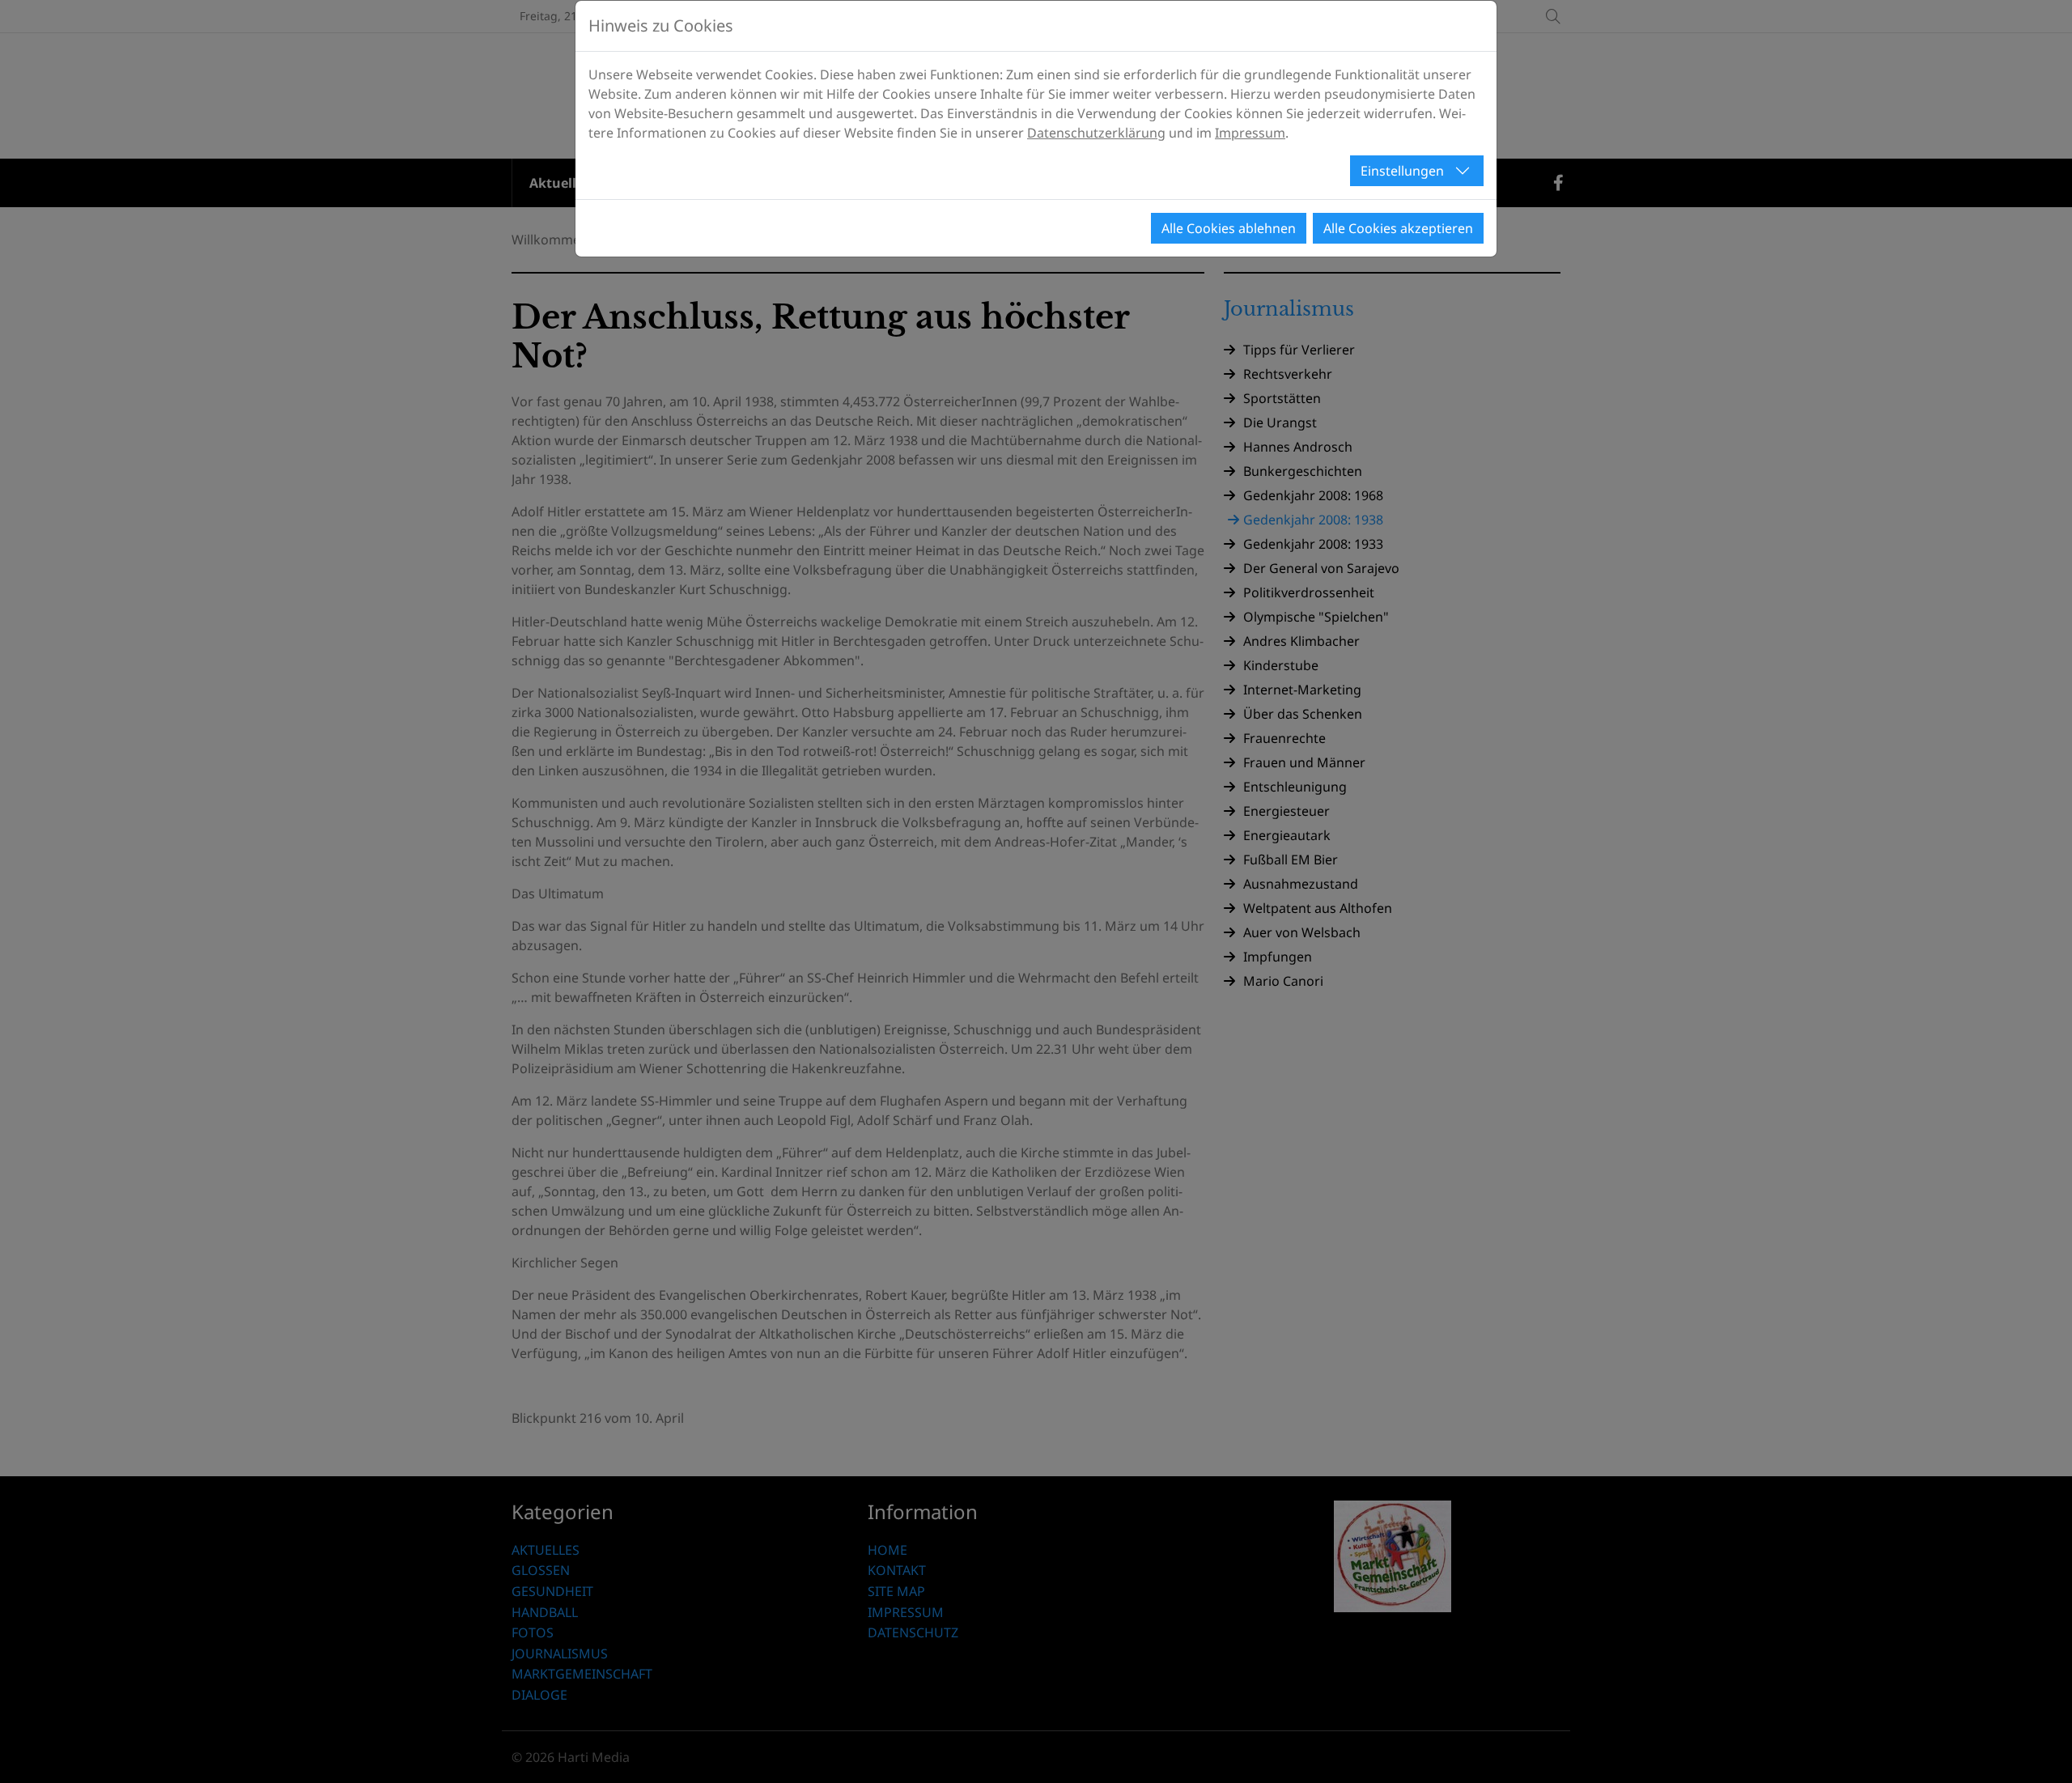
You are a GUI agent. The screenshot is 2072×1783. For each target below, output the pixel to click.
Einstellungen (1402, 171)
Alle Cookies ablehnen (1229, 228)
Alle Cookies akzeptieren (1398, 228)
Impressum (1250, 133)
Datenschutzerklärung (1096, 133)
